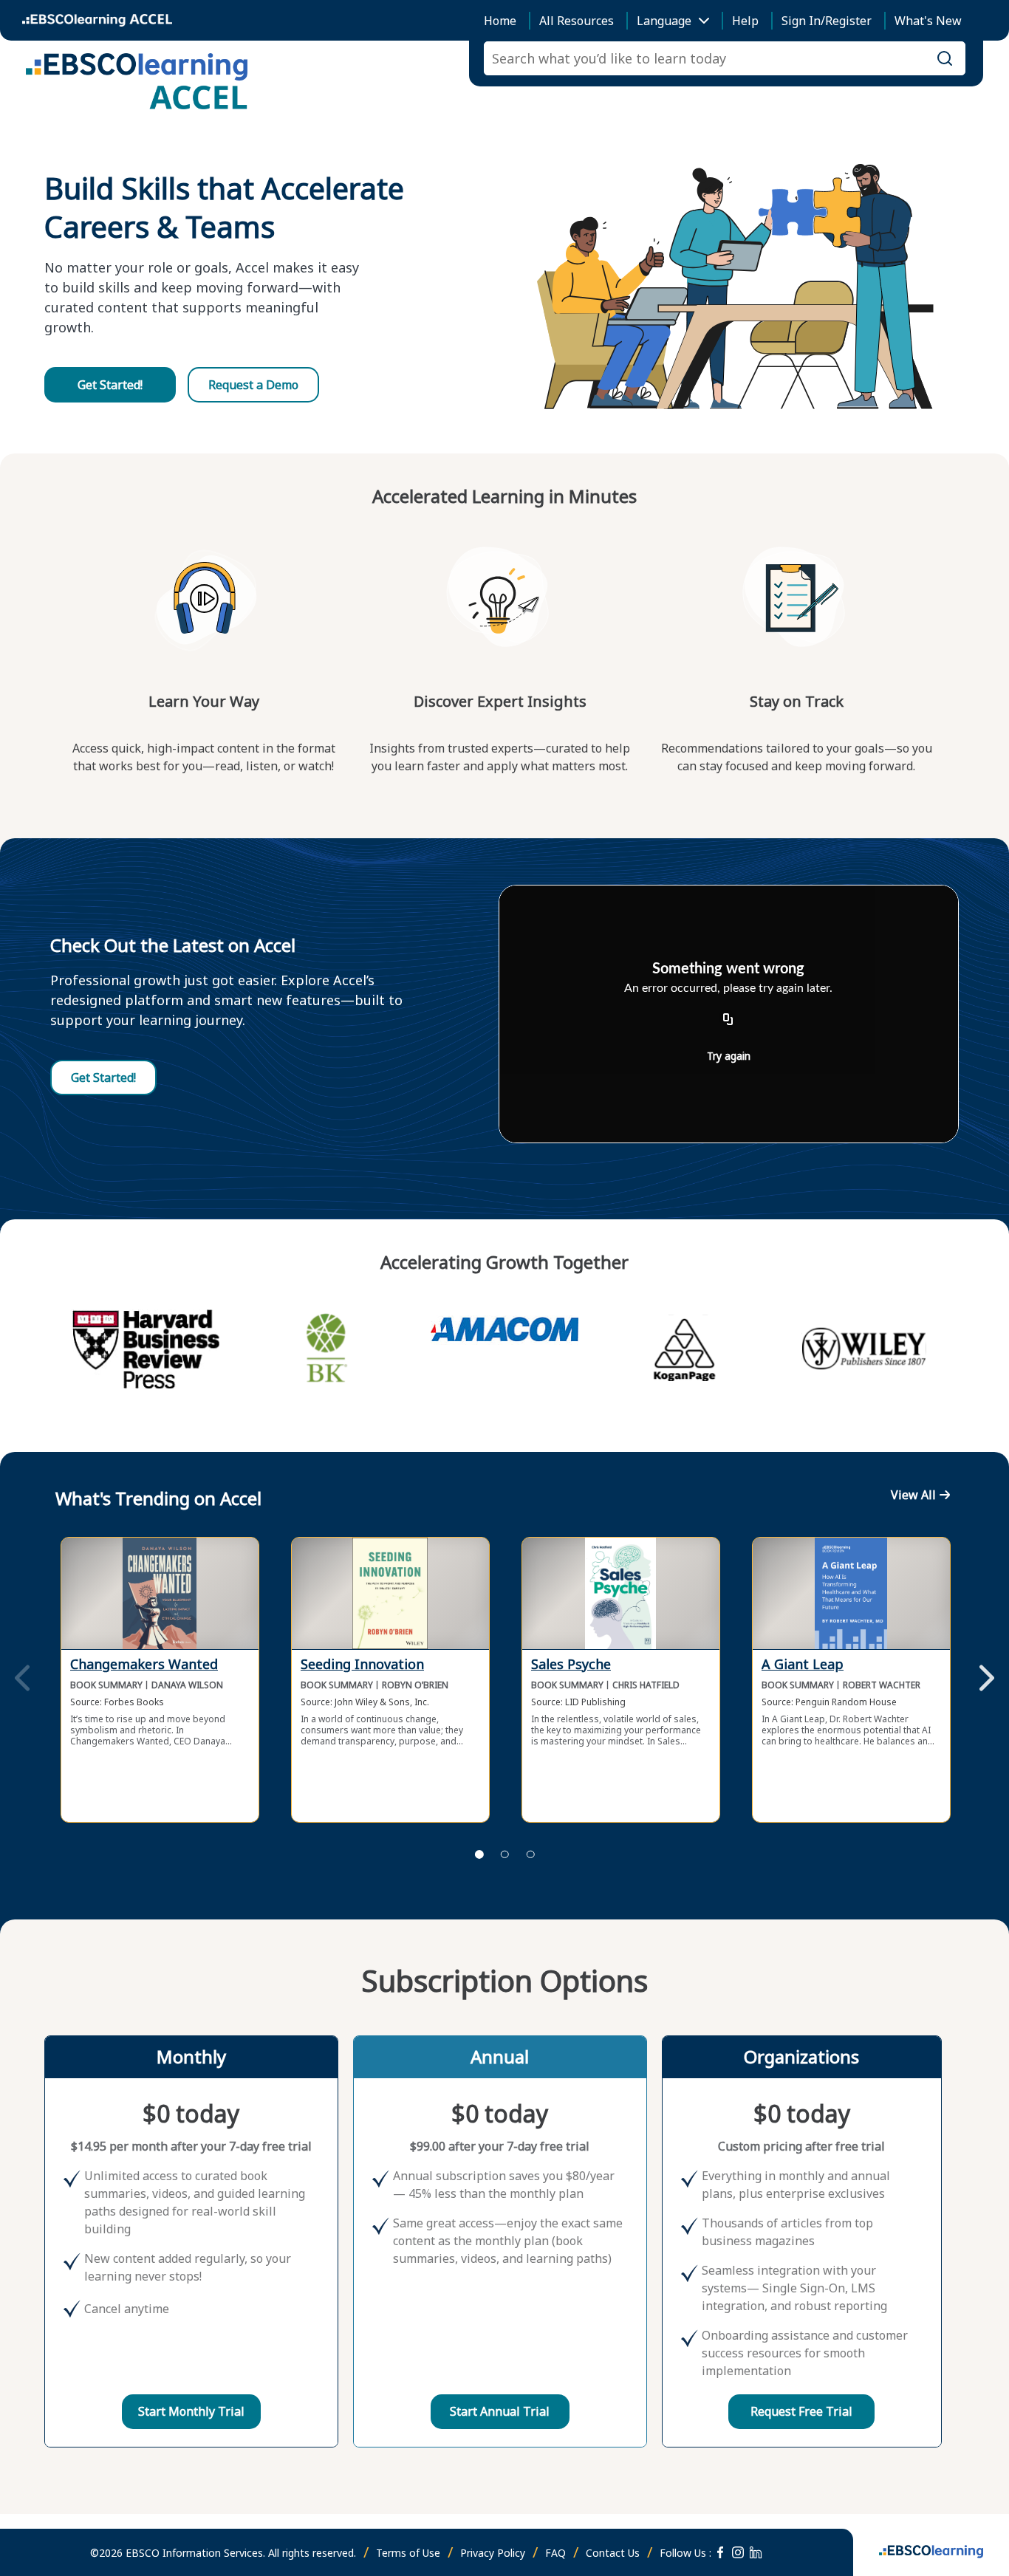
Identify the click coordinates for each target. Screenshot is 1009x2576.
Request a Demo (253, 385)
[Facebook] (720, 2552)
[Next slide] (987, 1679)
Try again (729, 1056)
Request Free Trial (801, 2411)
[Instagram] (738, 2552)
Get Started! (110, 385)
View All (913, 1495)
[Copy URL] (728, 1020)
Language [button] (664, 21)
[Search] (945, 58)
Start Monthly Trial (191, 2411)
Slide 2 (504, 1854)
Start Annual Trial (500, 2411)
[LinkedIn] (756, 2552)
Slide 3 (530, 1854)
